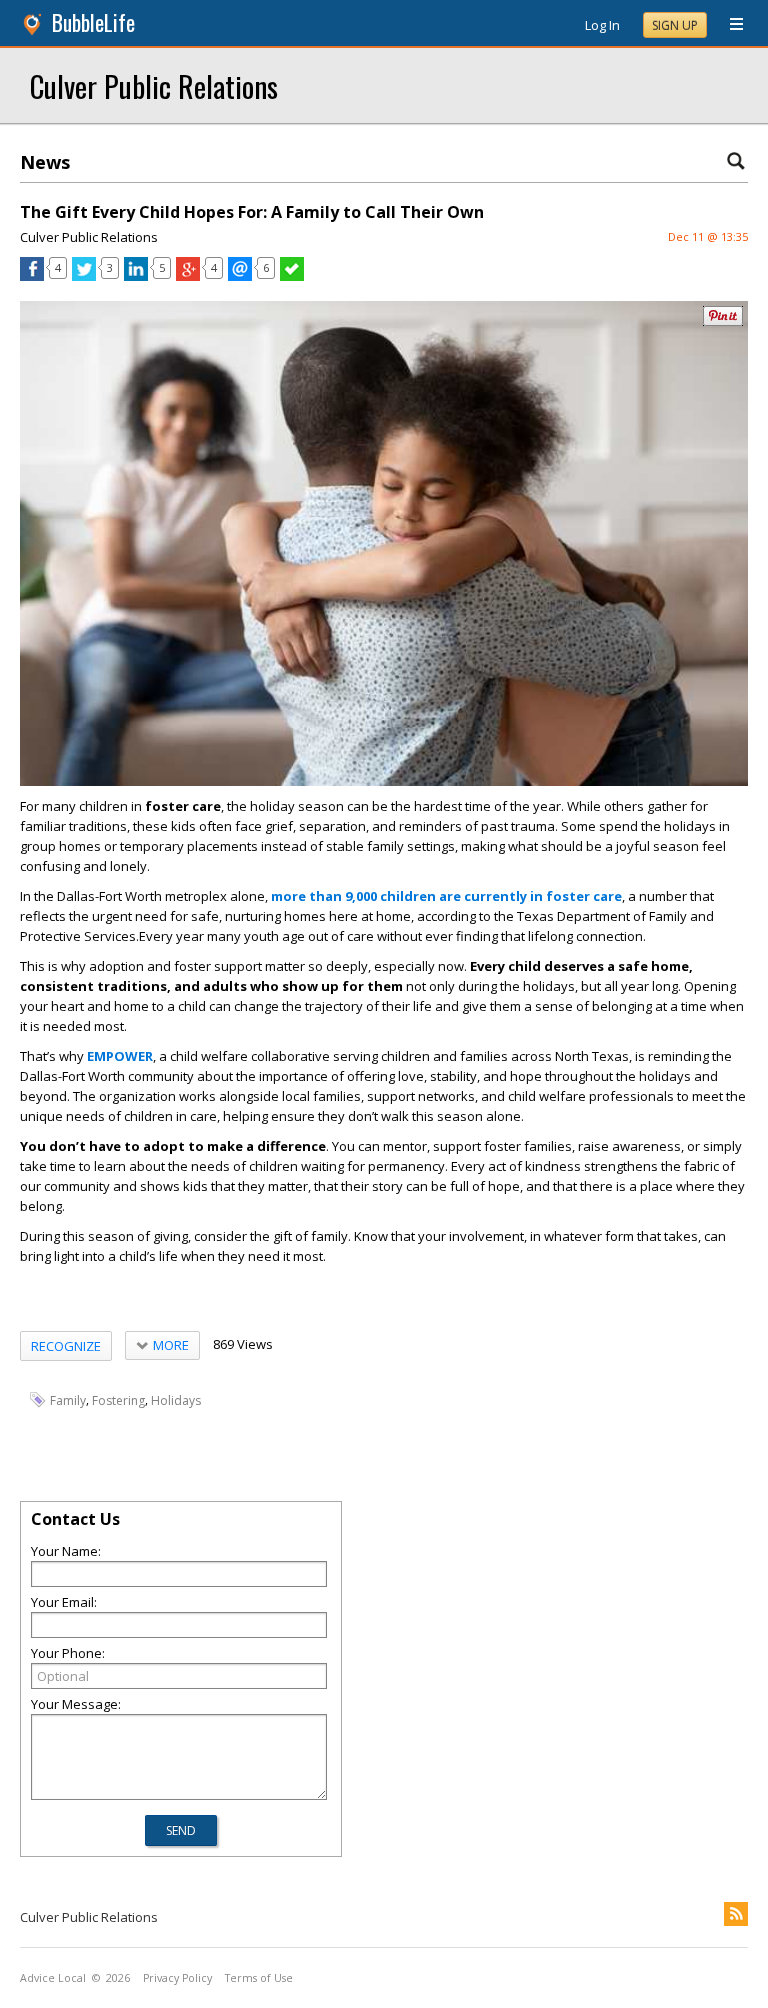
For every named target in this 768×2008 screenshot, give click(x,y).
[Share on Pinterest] (723, 321)
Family (68, 1400)
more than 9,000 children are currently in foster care (446, 896)
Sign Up (675, 25)
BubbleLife (93, 22)
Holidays (176, 1400)
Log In (602, 25)
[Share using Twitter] (84, 276)
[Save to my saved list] (292, 276)
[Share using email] (240, 276)
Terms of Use (259, 1978)
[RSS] (736, 1914)
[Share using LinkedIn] (136, 276)
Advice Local (53, 1978)
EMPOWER (120, 1056)
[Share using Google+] (188, 276)
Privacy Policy (177, 1978)
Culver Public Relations (154, 85)
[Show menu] (729, 25)
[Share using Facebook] (32, 276)
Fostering (118, 1400)
